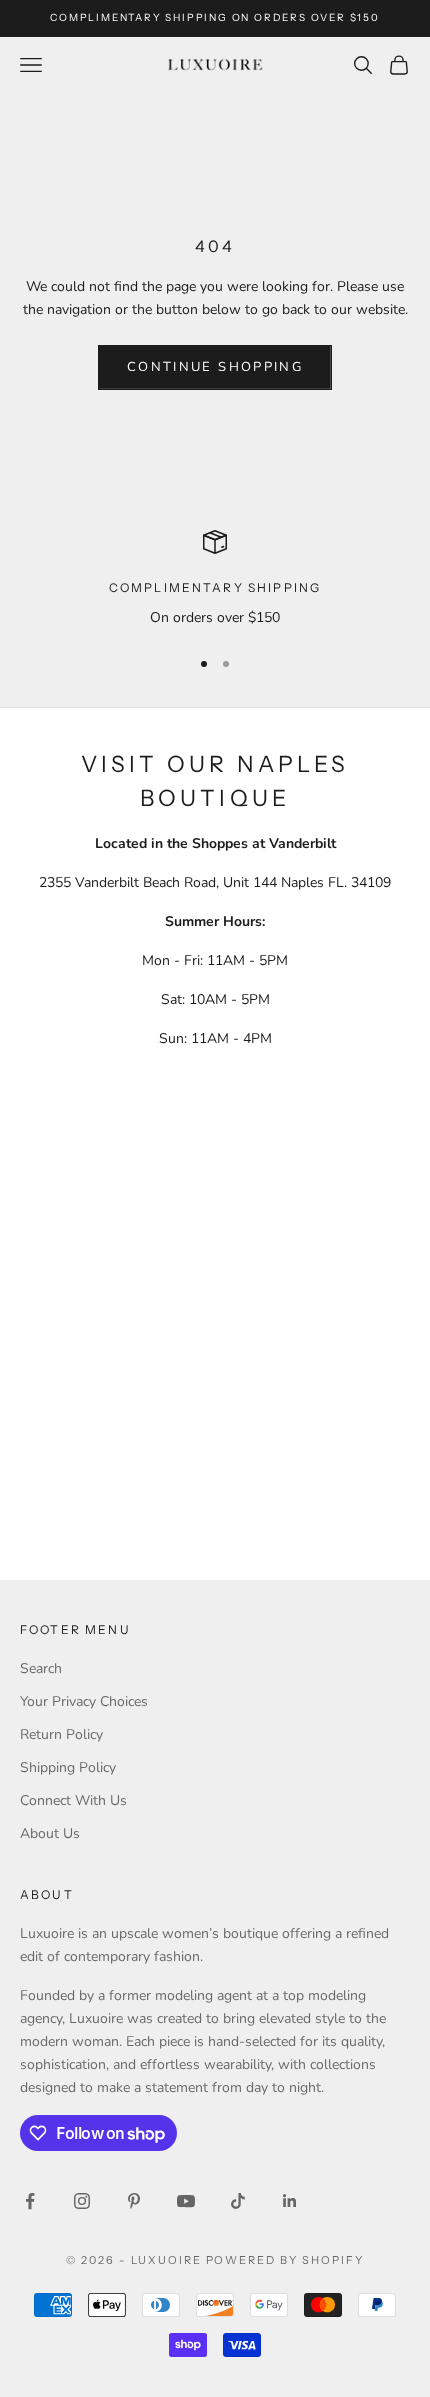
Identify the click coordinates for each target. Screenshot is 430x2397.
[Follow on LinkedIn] (290, 2201)
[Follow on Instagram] (82, 2201)
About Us (50, 1833)
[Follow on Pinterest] (134, 2201)
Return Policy (61, 1734)
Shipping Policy (68, 1767)
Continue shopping (215, 367)
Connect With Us (73, 1800)
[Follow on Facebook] (30, 2201)
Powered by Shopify (285, 2260)
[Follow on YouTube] (186, 2201)
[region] (215, 579)
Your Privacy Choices (84, 1701)
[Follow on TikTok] (238, 2201)
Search (41, 1668)
